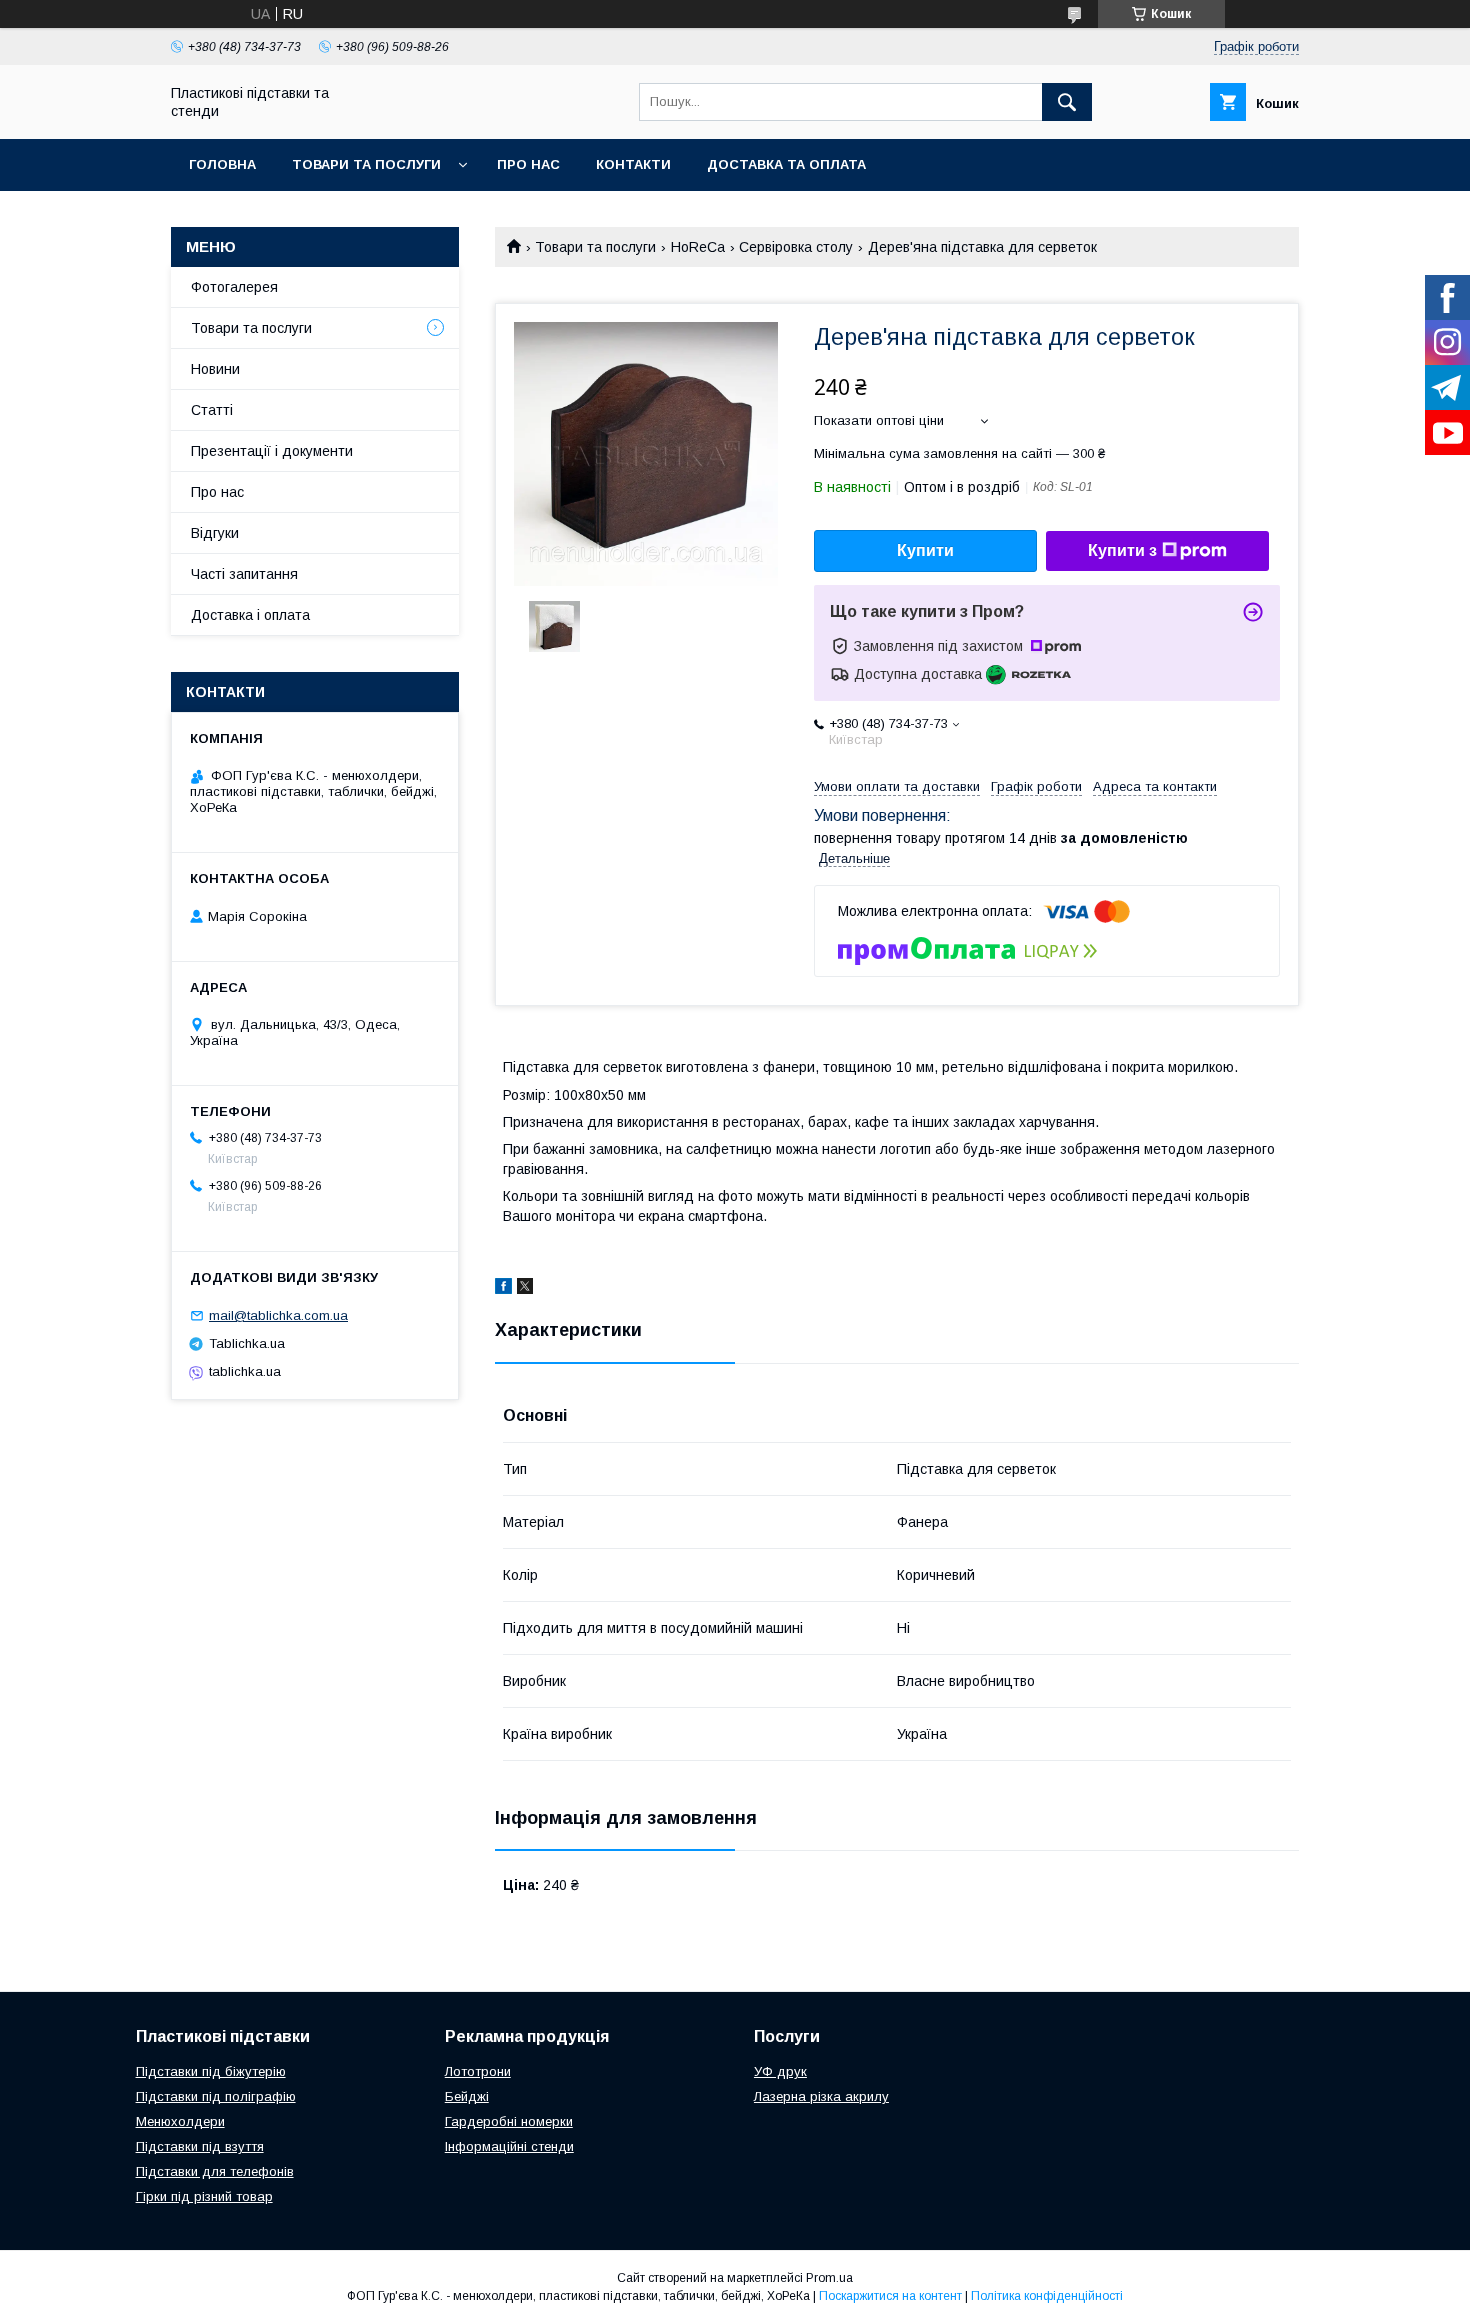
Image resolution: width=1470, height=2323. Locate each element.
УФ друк (780, 2071)
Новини (215, 369)
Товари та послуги (366, 164)
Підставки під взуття (200, 2146)
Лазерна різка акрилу (821, 2096)
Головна (222, 164)
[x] (525, 1289)
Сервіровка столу (796, 247)
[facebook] (503, 1289)
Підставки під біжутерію (211, 2071)
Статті (212, 410)
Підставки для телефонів (215, 2171)
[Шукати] (1067, 102)
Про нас (528, 164)
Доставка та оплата (786, 164)
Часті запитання (244, 574)
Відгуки (215, 533)
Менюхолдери (180, 2121)
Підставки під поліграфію (216, 2096)
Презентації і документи (272, 451)
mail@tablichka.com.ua (278, 1315)
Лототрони (478, 2071)
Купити (925, 550)
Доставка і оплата (250, 615)
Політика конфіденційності (1047, 2296)
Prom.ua (829, 2278)
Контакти (633, 164)
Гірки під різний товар (204, 2196)
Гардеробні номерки (509, 2121)
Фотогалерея (234, 287)
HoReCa (698, 247)
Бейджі (467, 2096)
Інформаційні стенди (509, 2146)
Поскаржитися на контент (890, 2296)
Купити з (1122, 550)
